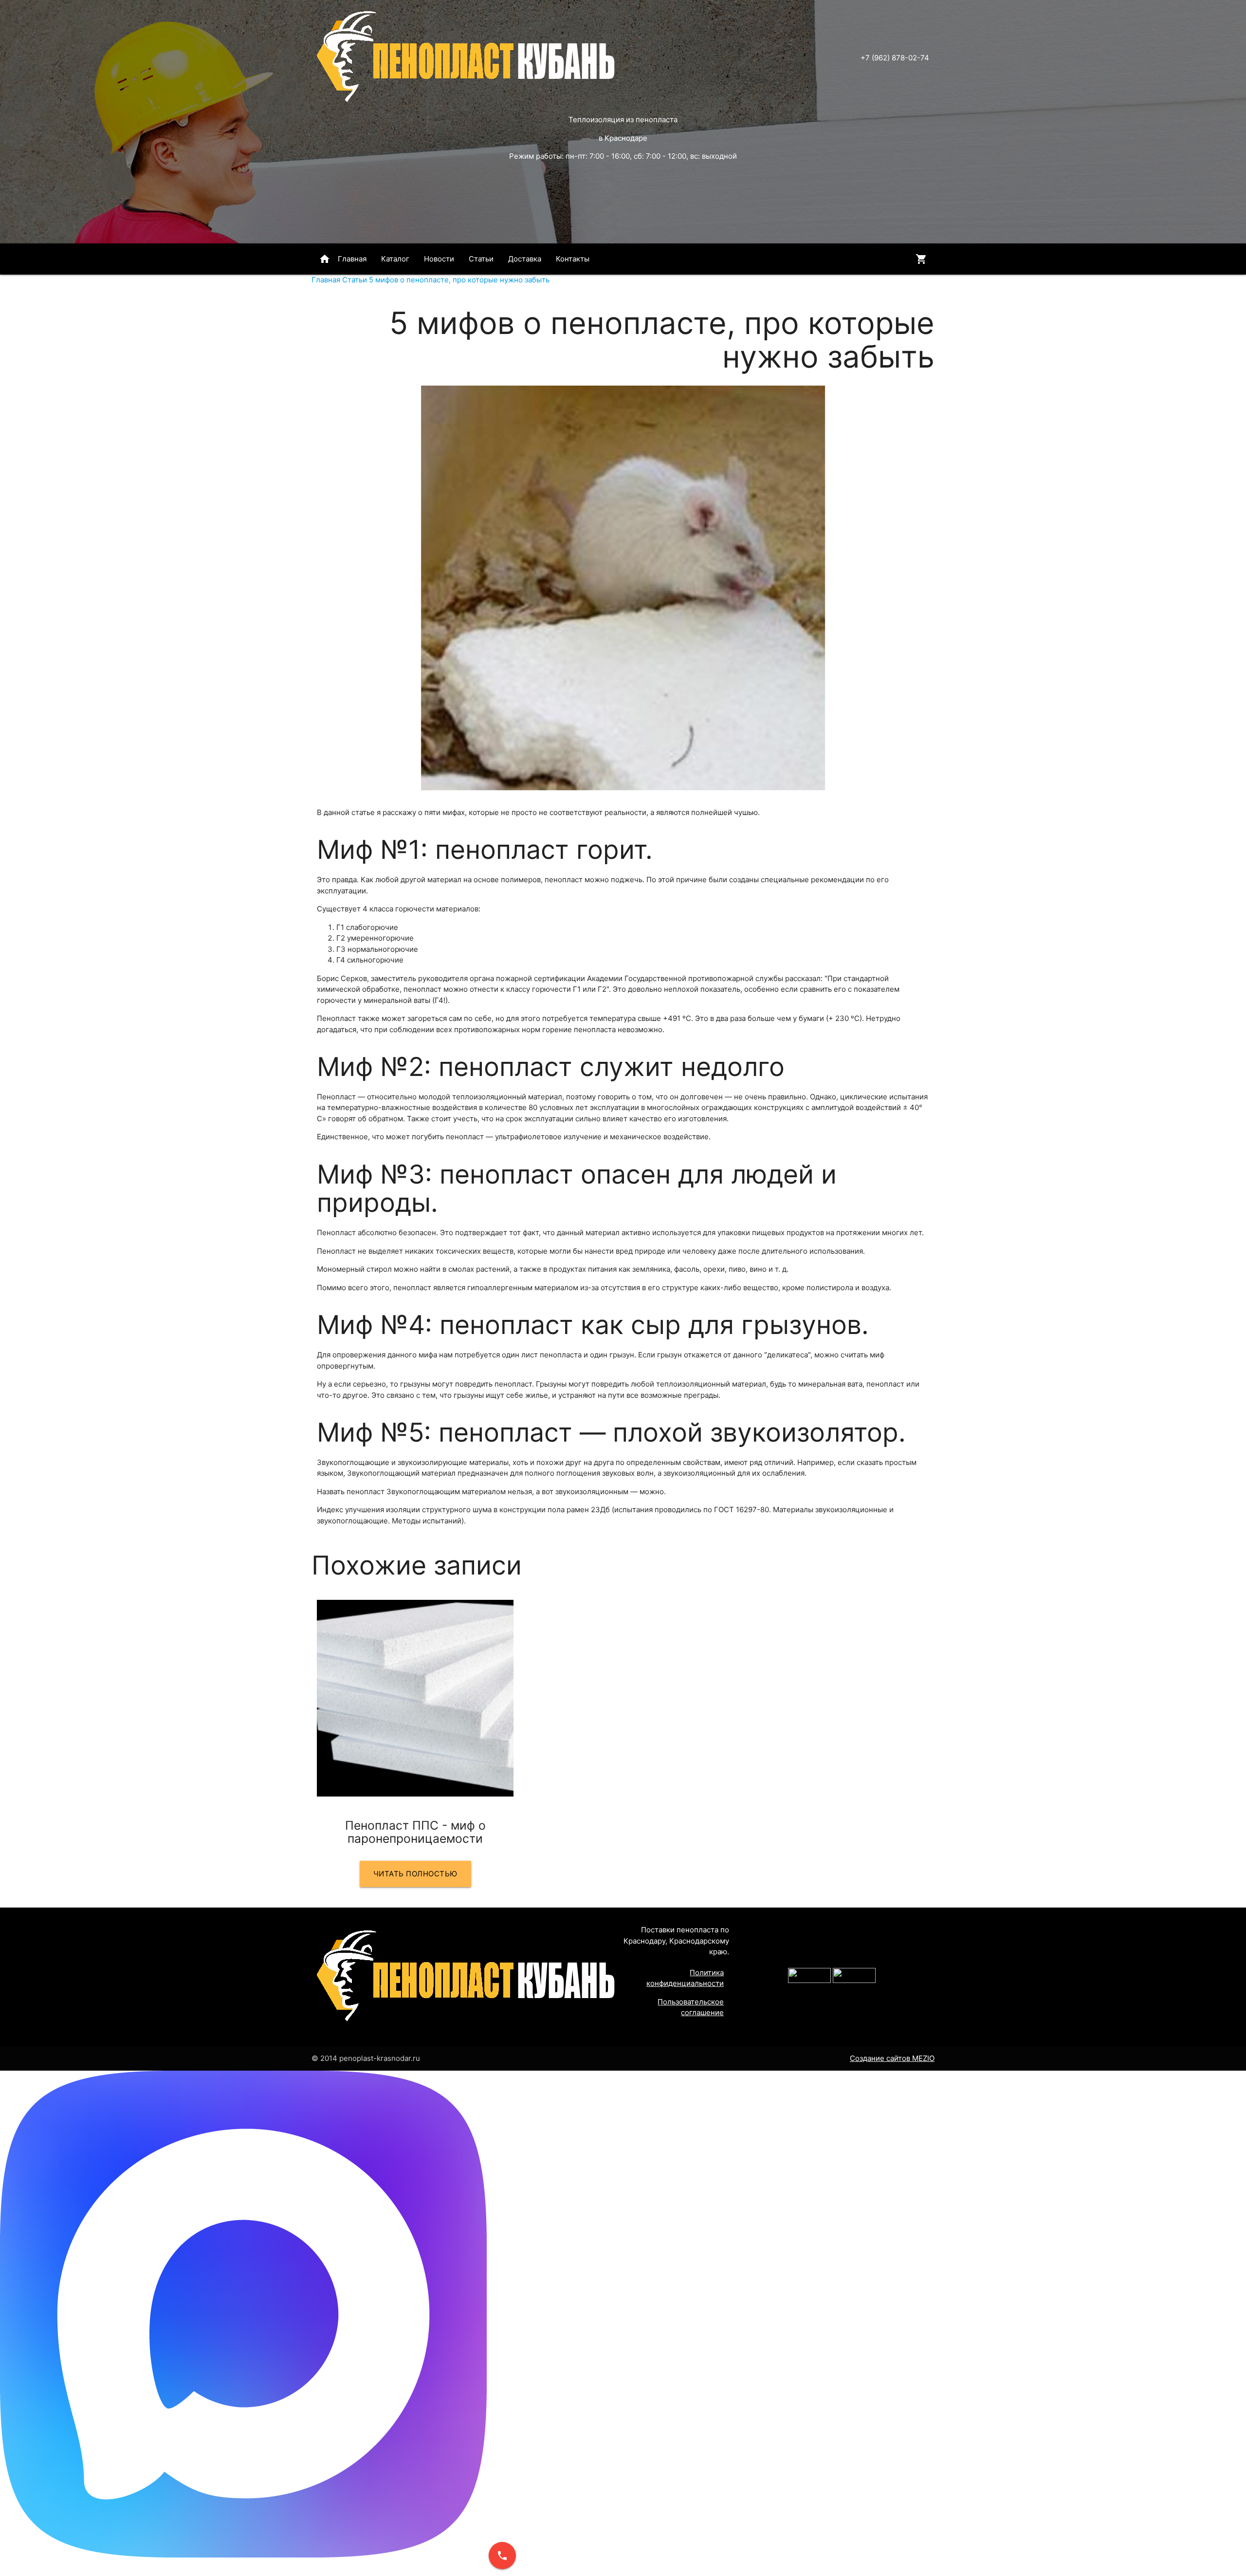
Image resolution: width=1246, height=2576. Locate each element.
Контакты (573, 259)
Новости (439, 259)
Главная (343, 259)
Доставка (525, 259)
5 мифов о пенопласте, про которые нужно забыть (459, 280)
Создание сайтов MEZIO (892, 2058)
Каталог (395, 259)
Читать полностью (415, 1874)
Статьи (481, 259)
